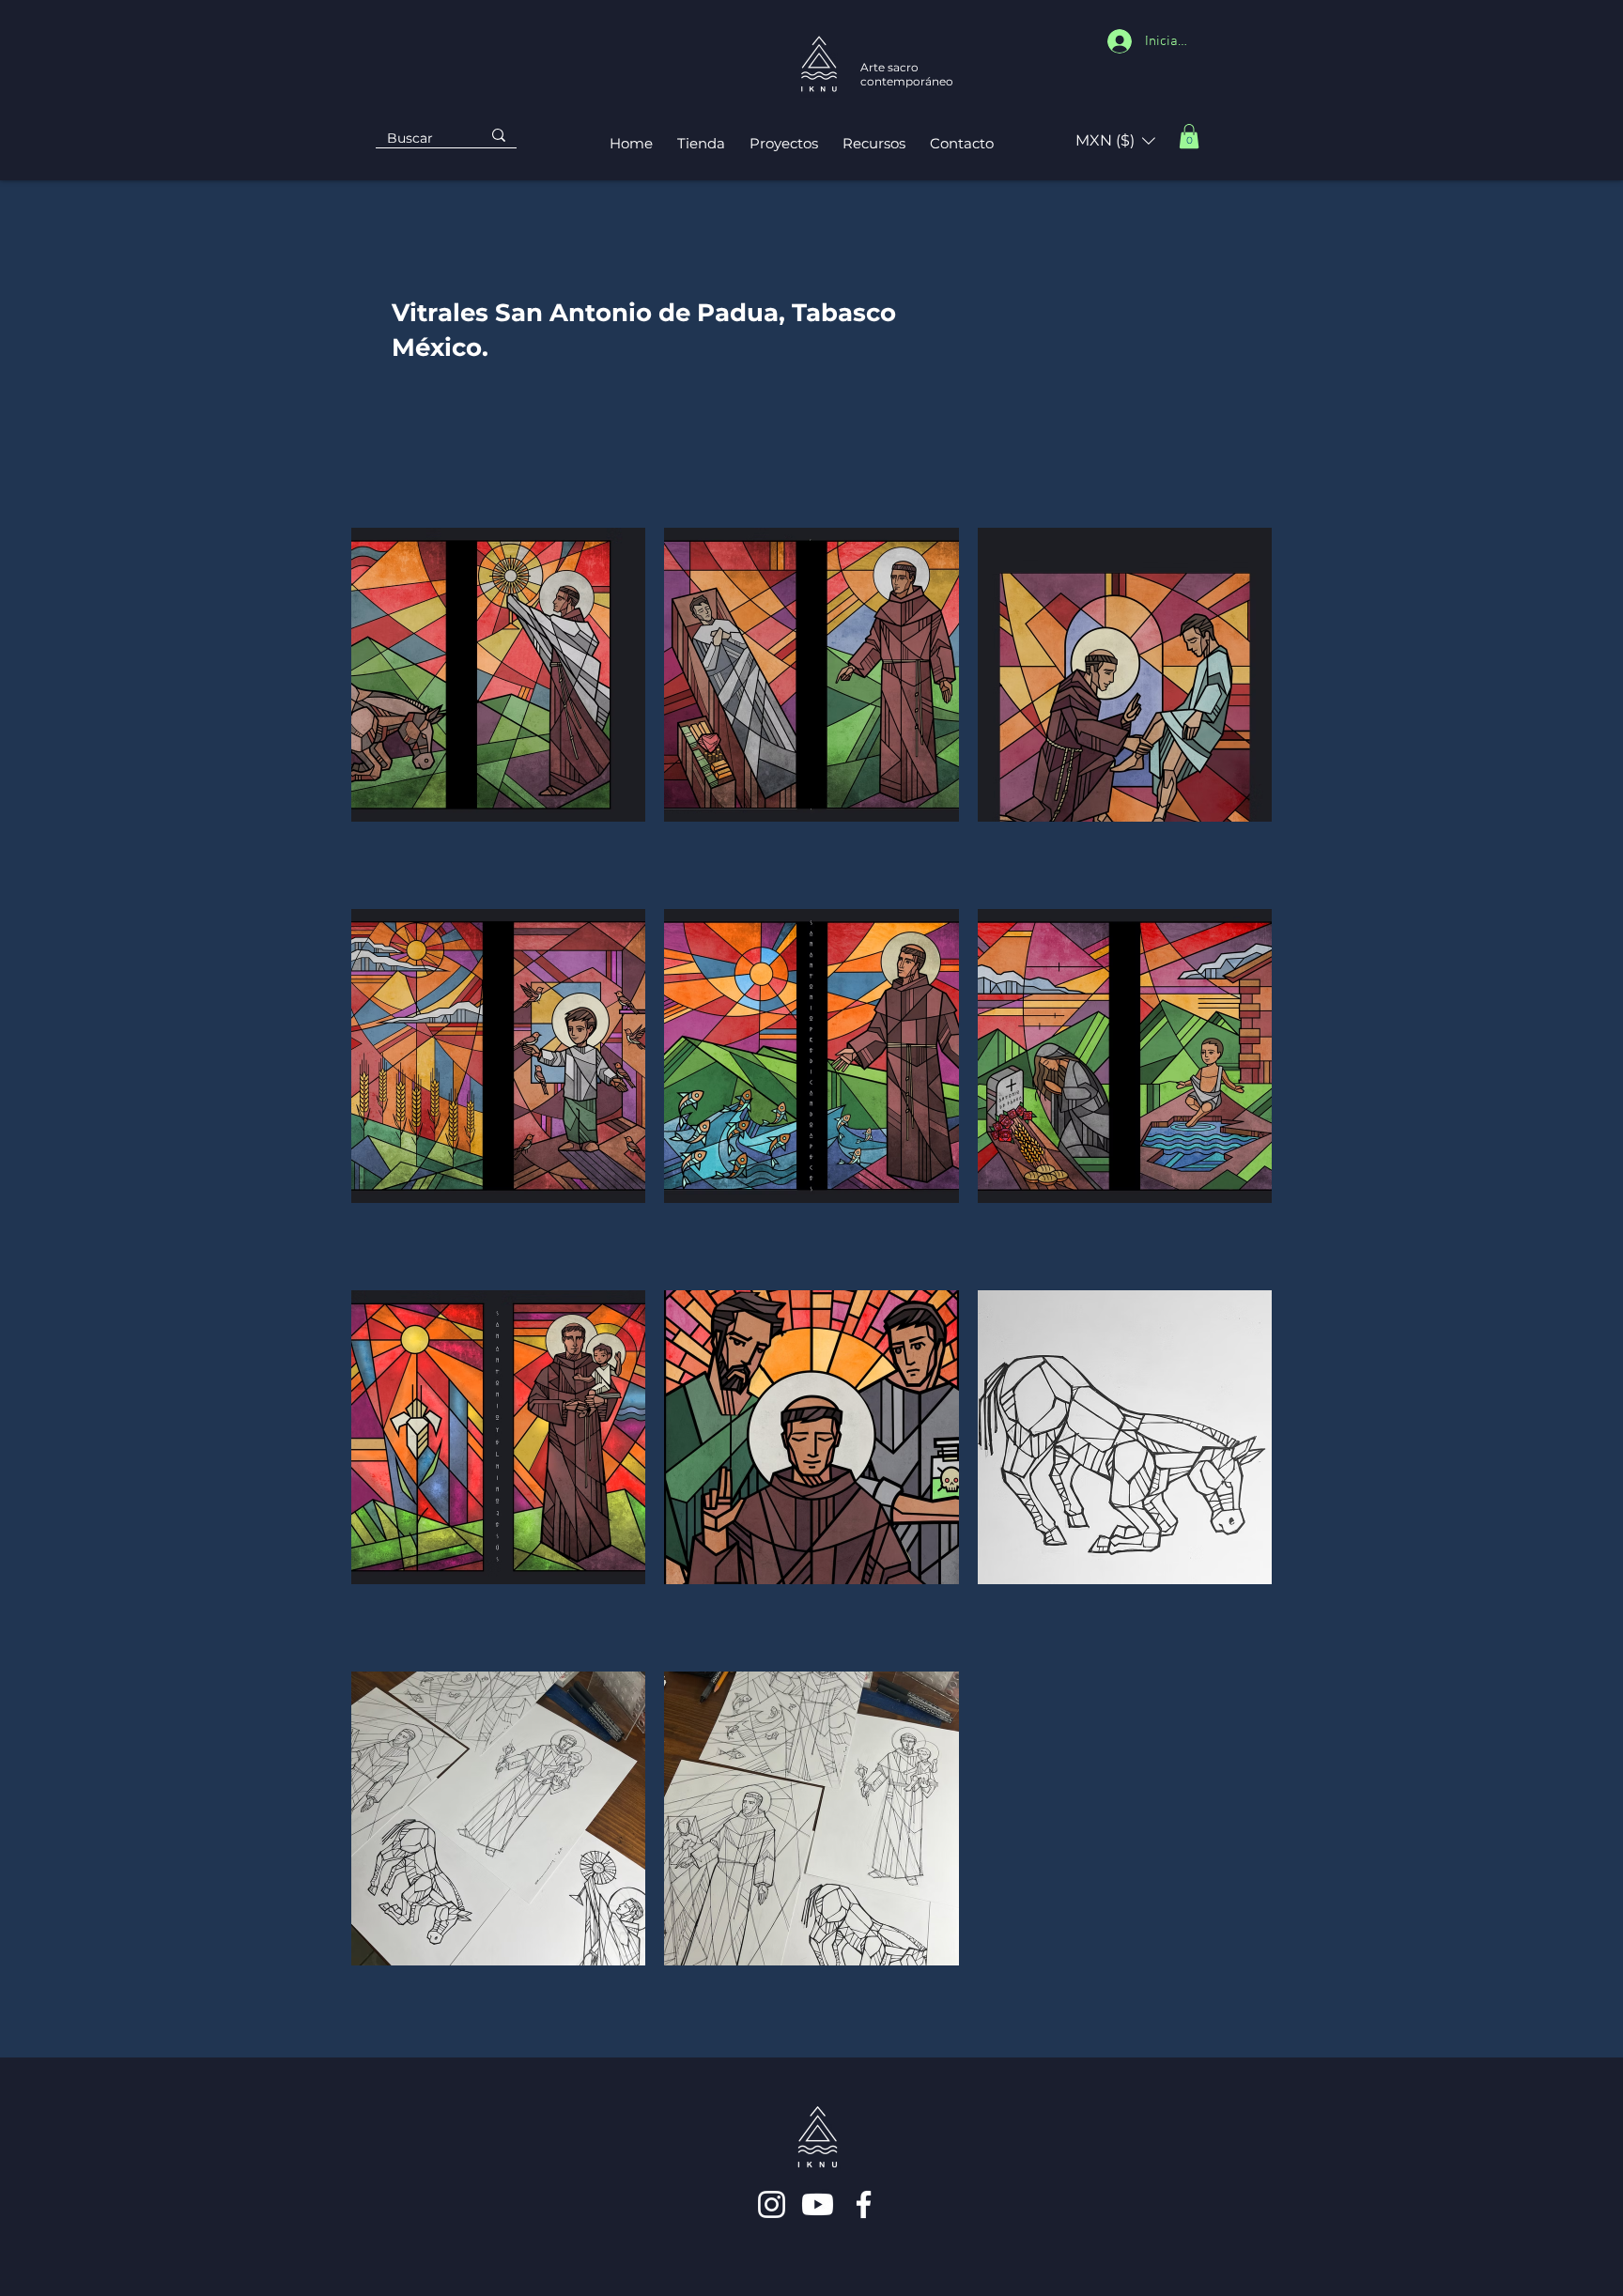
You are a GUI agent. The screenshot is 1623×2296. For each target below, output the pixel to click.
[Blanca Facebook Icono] (864, 2204)
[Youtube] (818, 2204)
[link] (1189, 136)
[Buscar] (499, 135)
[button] (1115, 141)
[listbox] (1115, 141)
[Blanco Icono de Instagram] (772, 2204)
